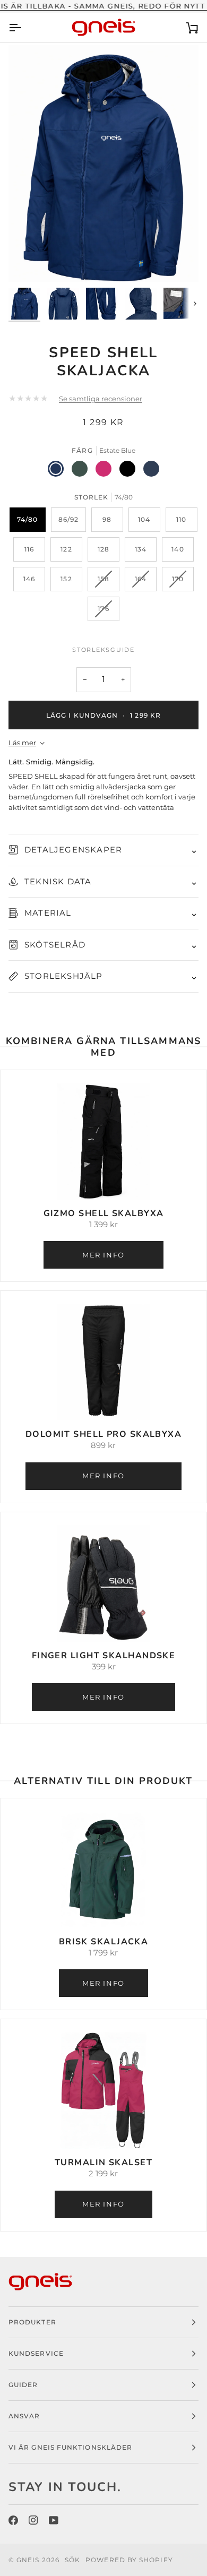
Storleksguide (103, 650)
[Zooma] (28, 262)
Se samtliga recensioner (101, 399)
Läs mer (22, 743)
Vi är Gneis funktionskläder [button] (70, 2447)
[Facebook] (13, 2520)
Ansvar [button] (24, 2416)
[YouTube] (54, 2520)
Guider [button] (23, 2385)
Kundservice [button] (36, 2353)
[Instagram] (33, 2520)
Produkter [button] (32, 2322)
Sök (72, 2560)
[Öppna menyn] (24, 27)
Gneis (28, 2560)
